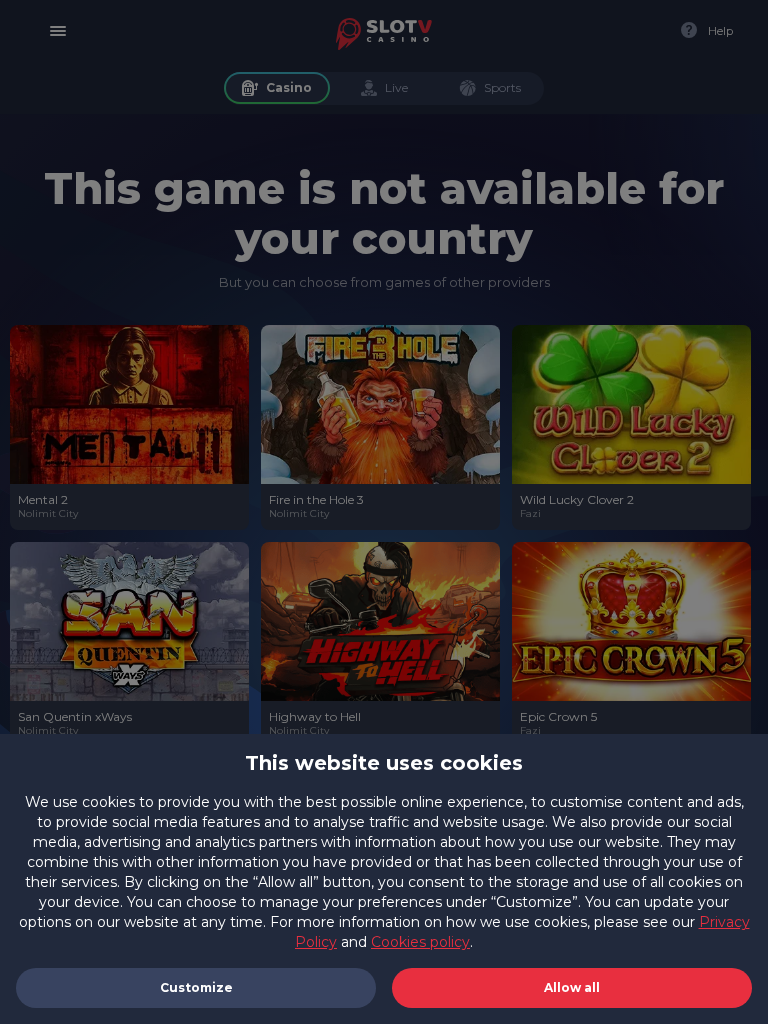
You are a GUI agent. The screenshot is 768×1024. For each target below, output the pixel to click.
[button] (572, 988)
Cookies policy (420, 942)
